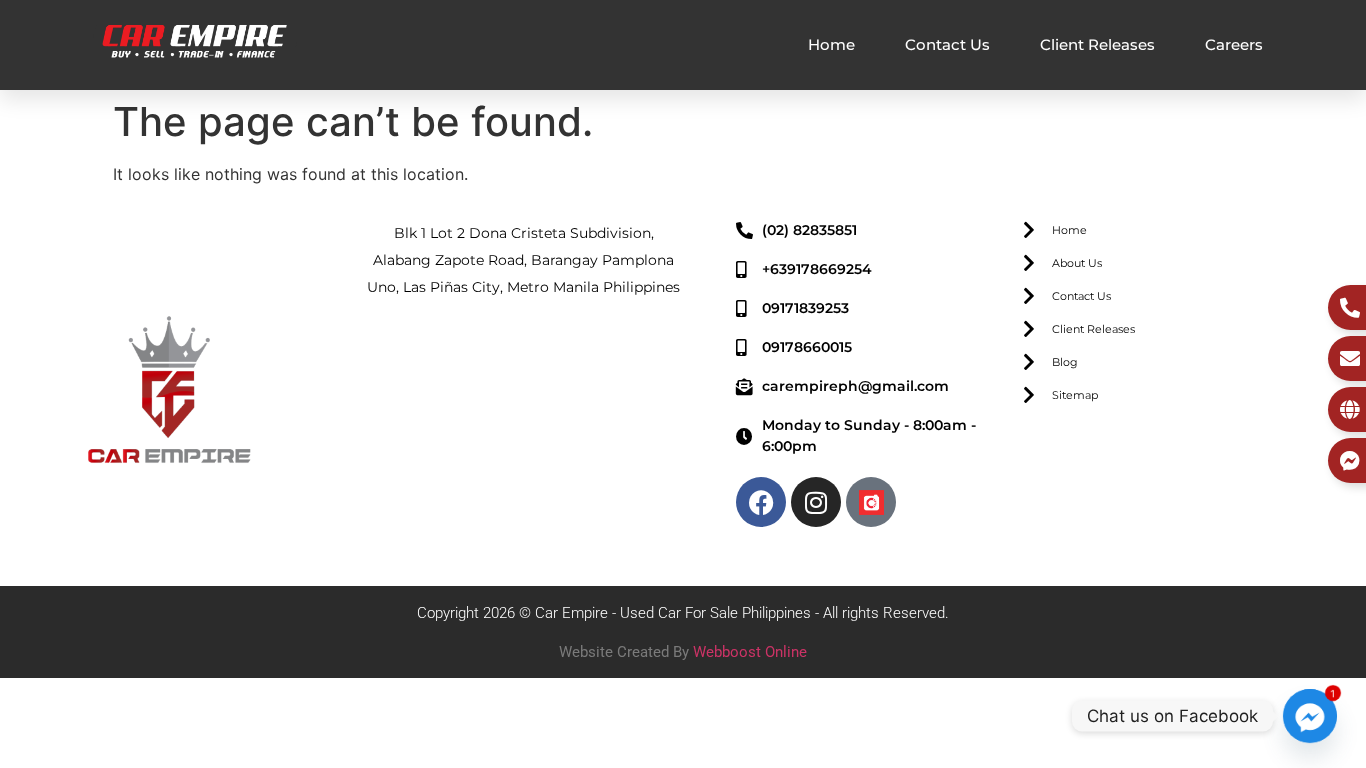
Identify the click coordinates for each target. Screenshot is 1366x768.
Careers (1234, 44)
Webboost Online (750, 652)
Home (831, 44)
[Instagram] (816, 502)
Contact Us (947, 44)
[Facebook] (761, 502)
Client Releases (1097, 44)
